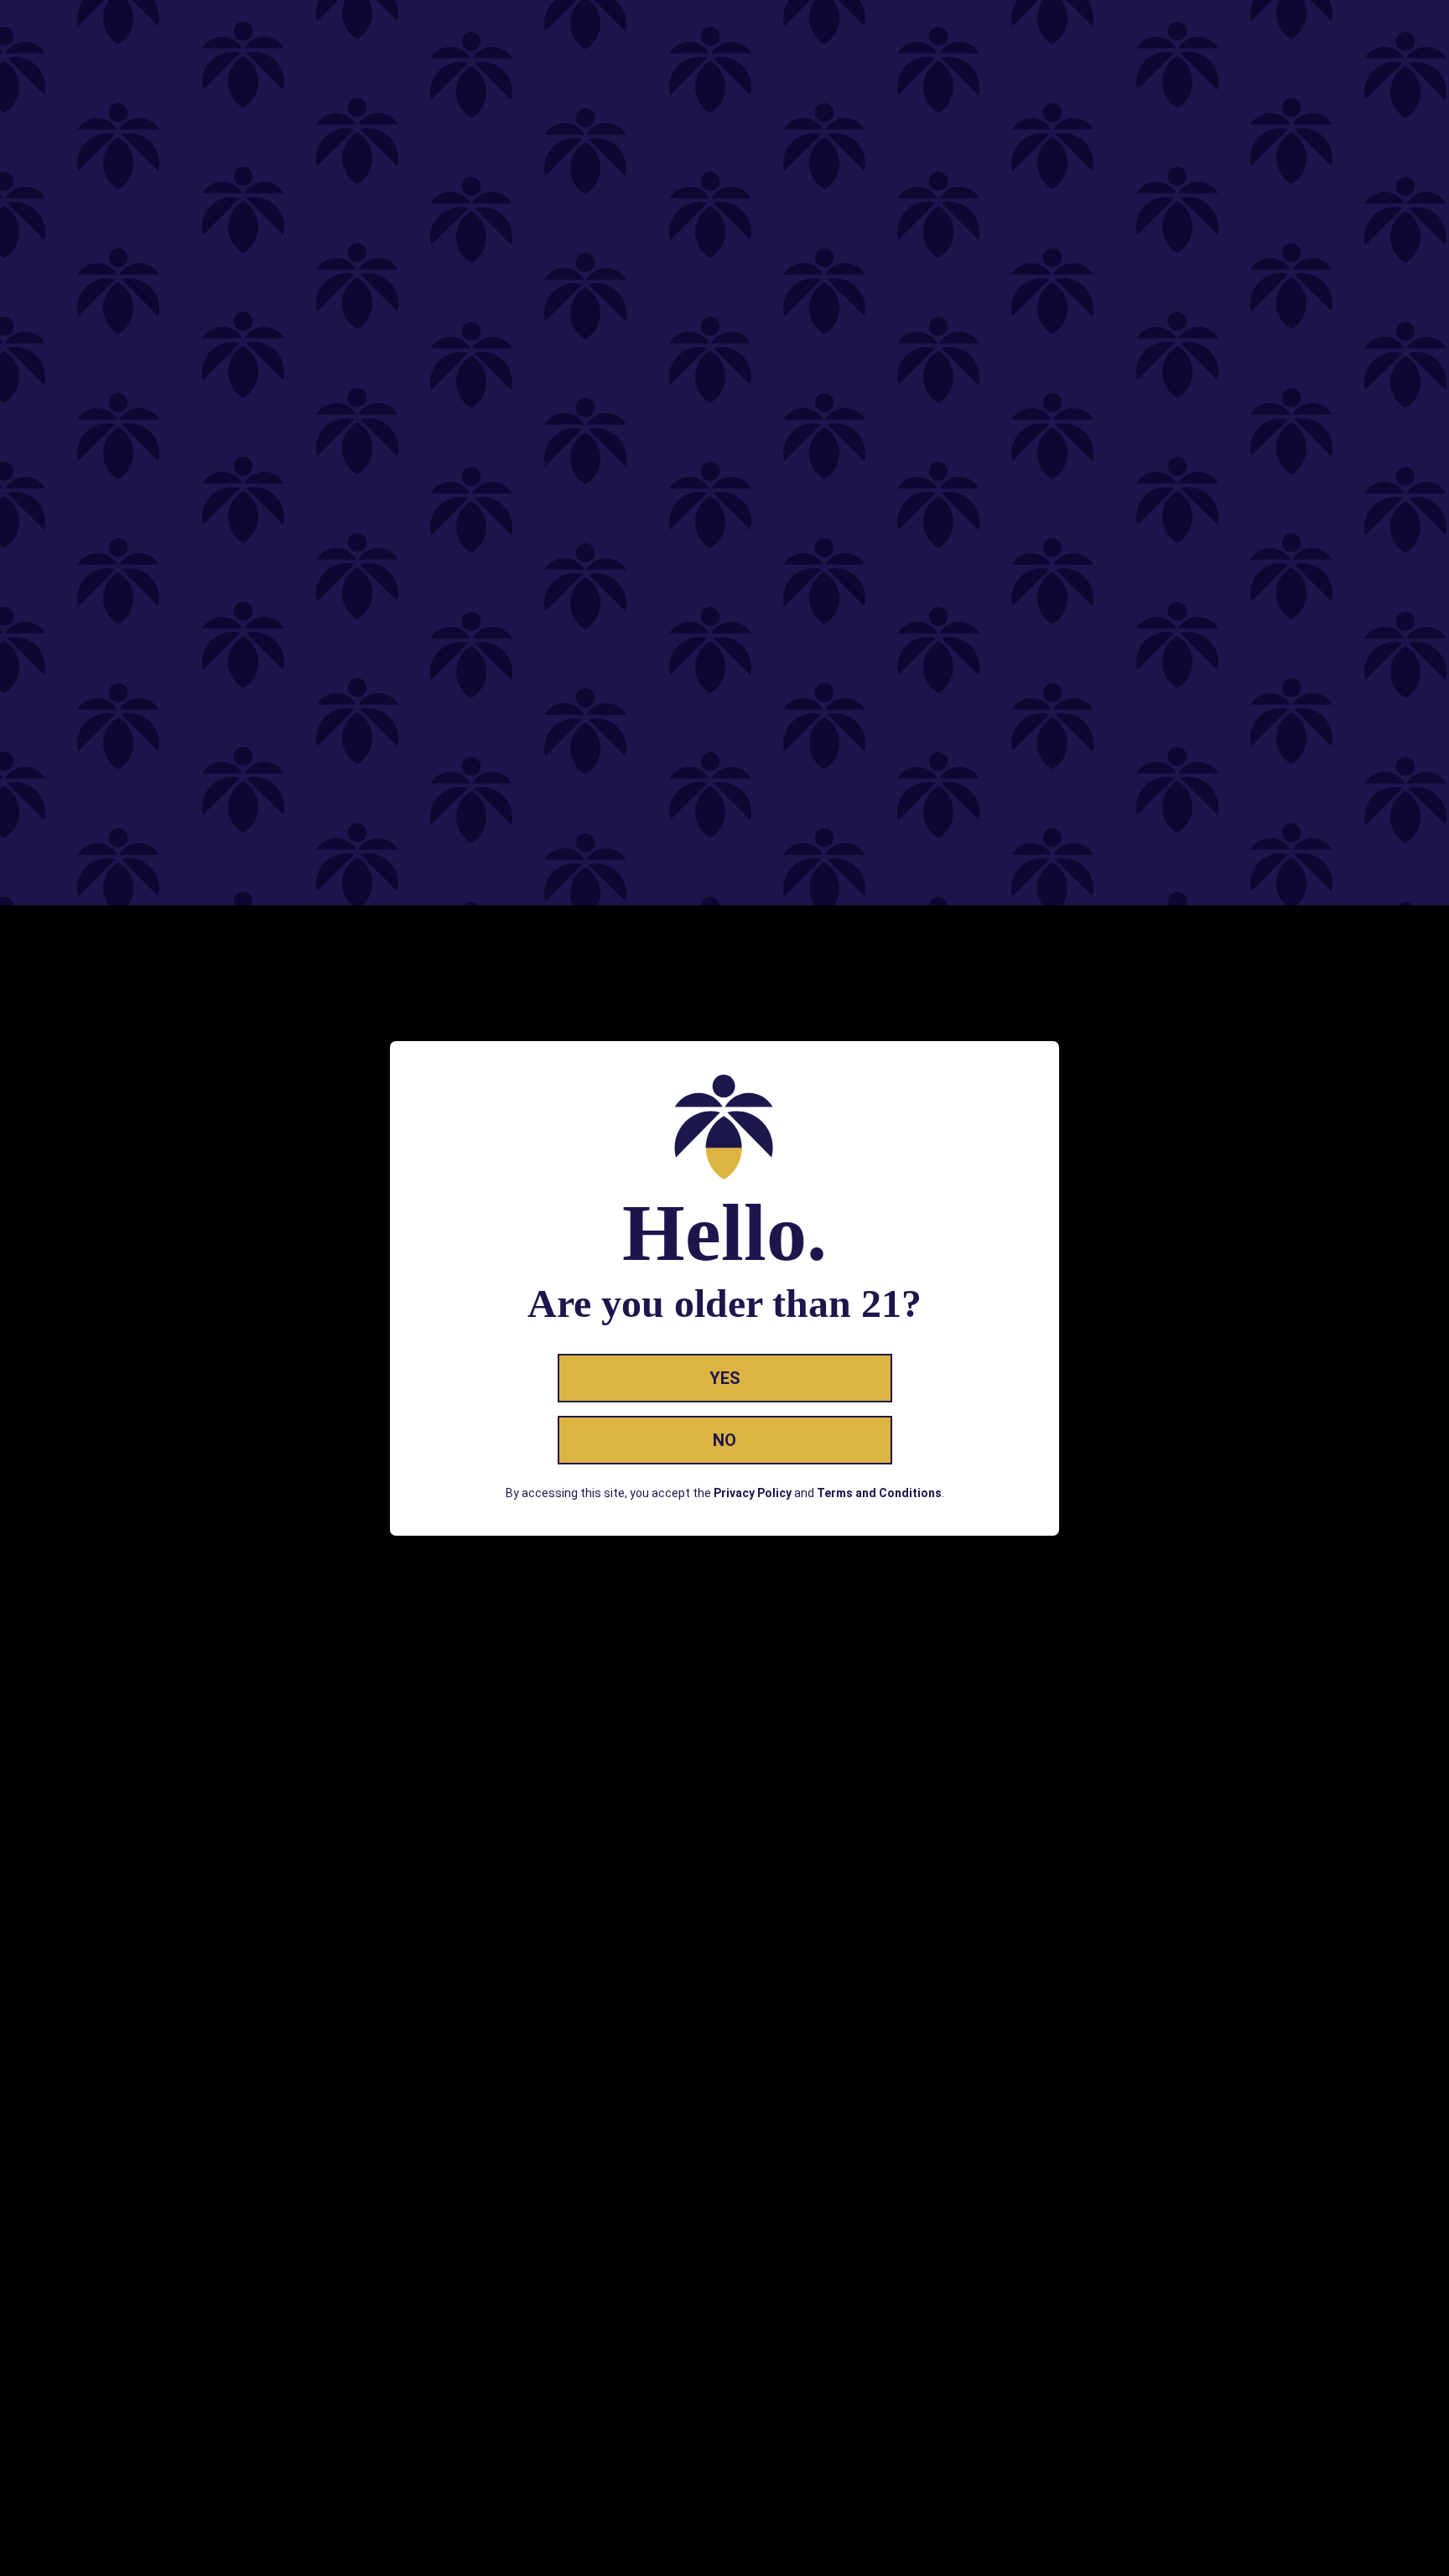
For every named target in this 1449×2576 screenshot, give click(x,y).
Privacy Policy (753, 1493)
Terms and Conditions (879, 1493)
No (724, 1440)
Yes (725, 1378)
